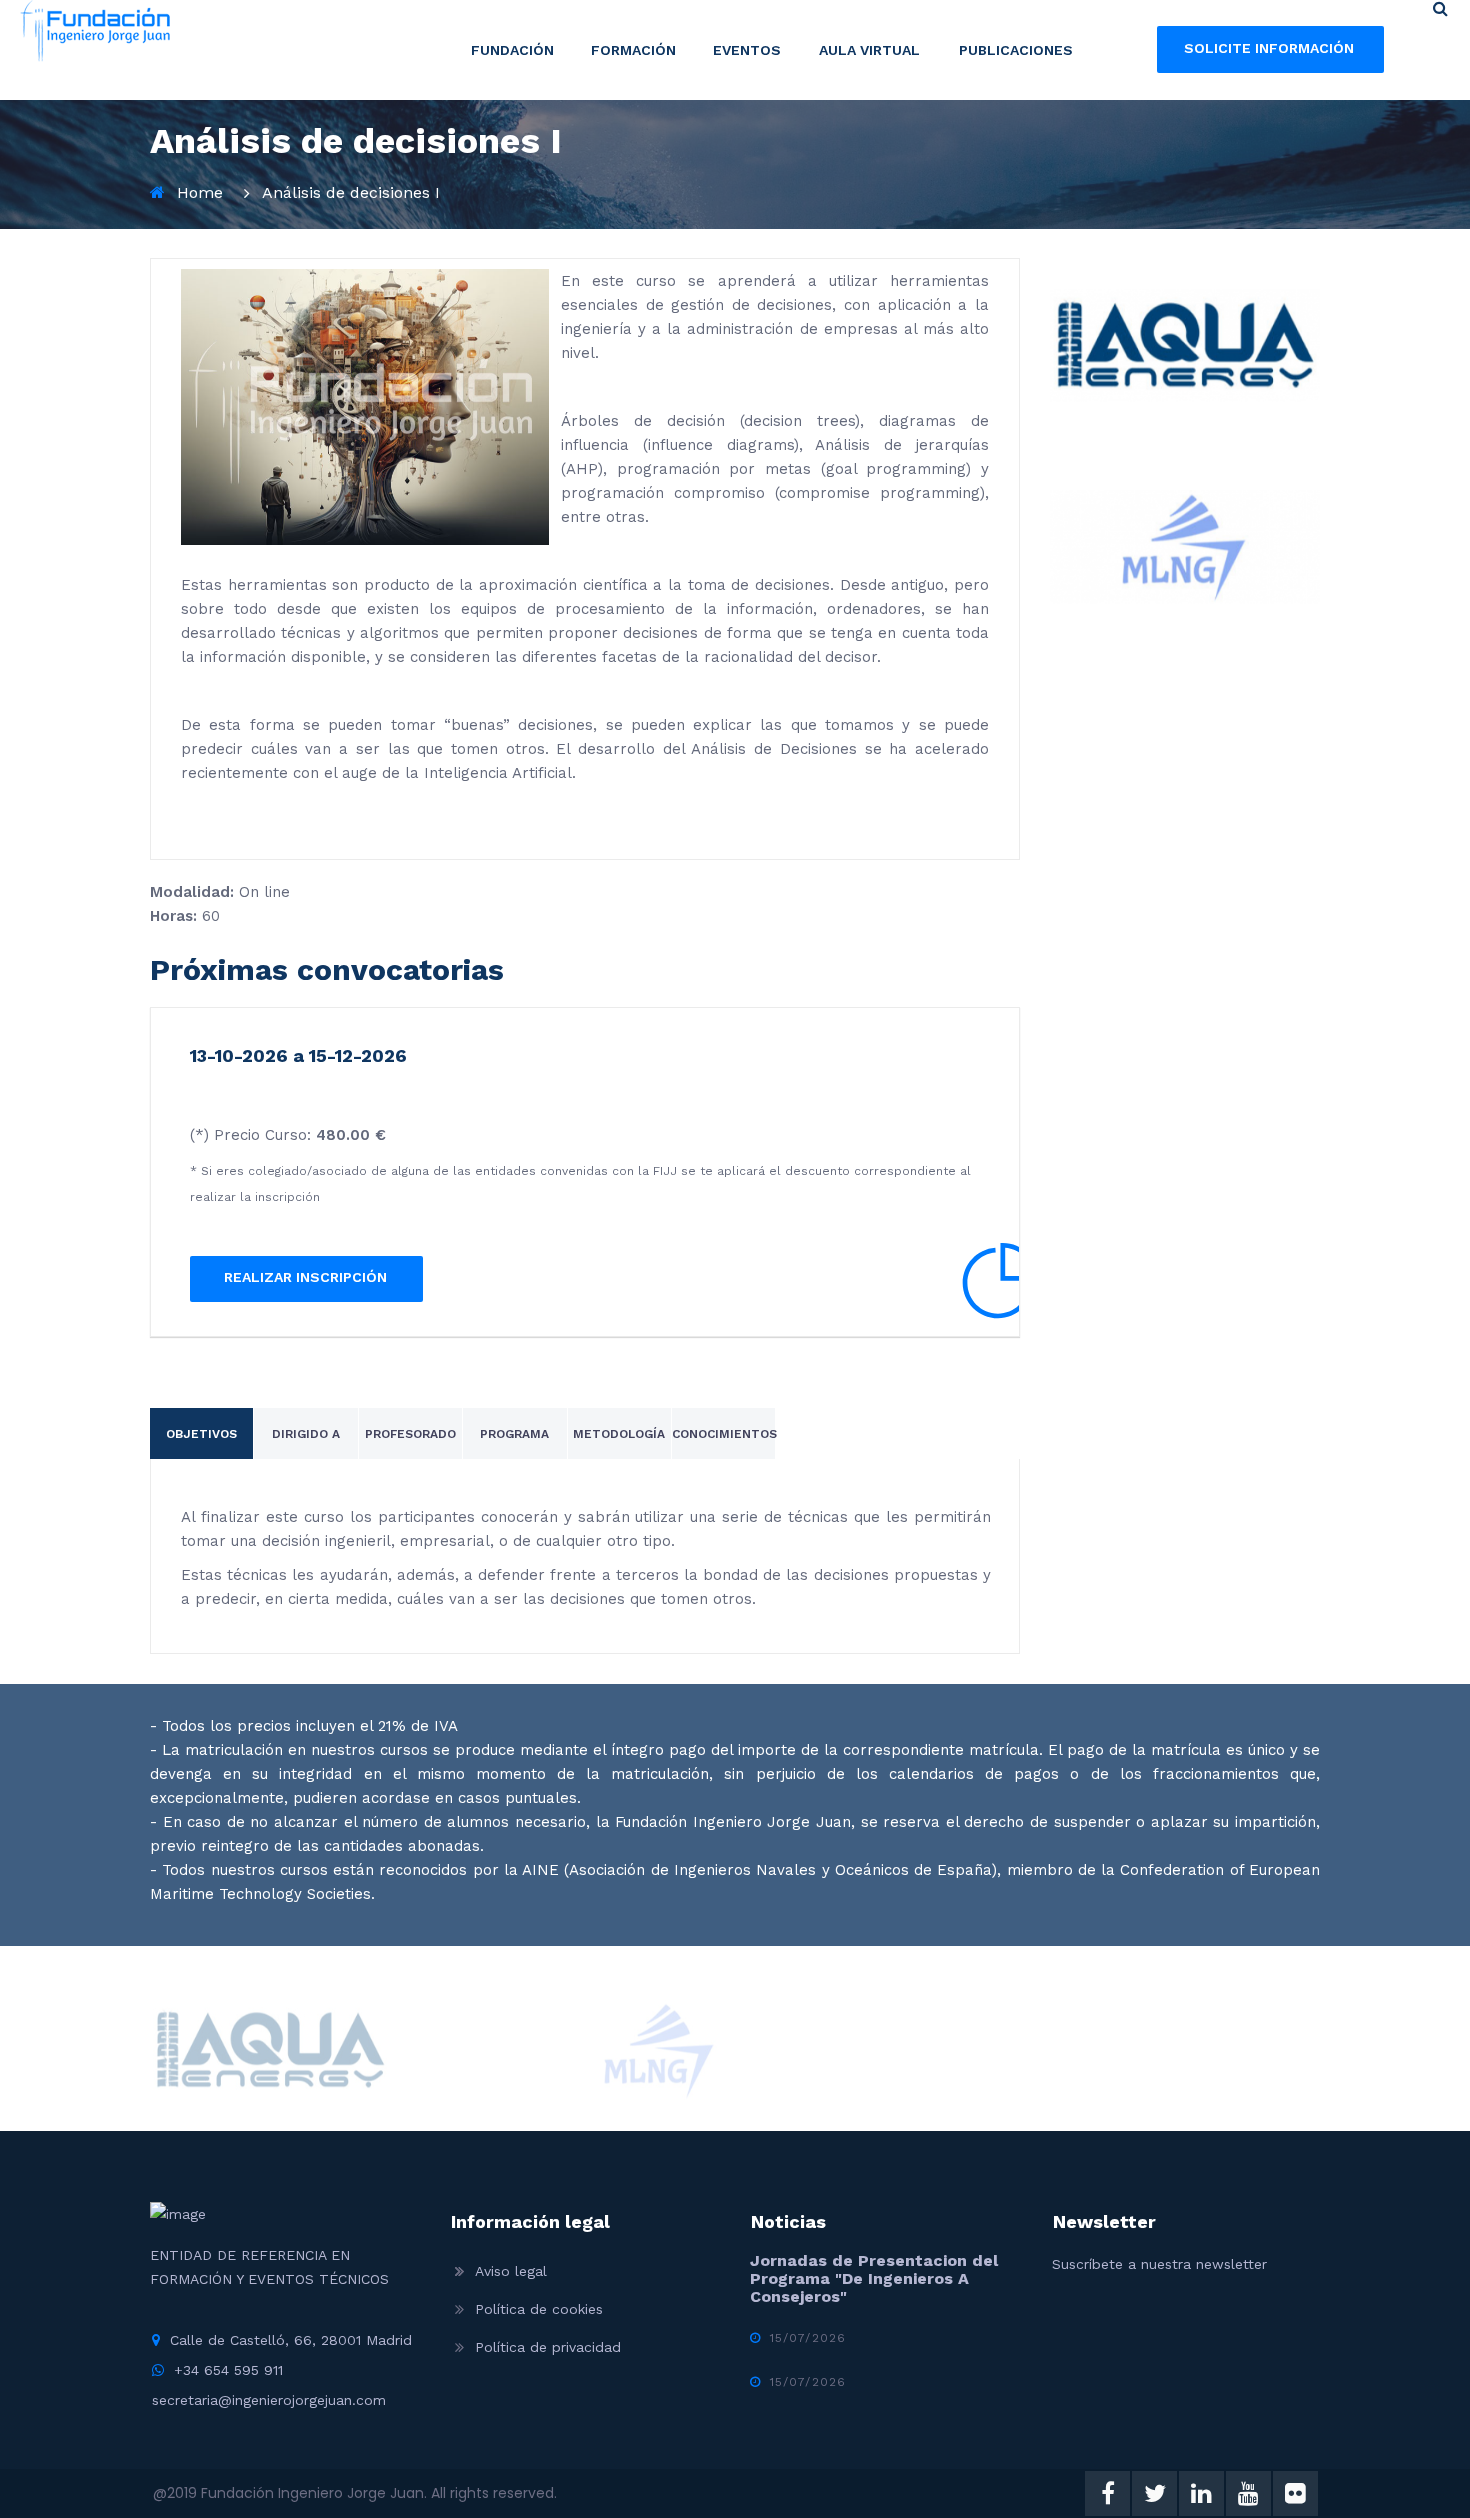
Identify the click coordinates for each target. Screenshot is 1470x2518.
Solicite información (1269, 48)
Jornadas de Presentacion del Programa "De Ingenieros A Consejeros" (874, 2278)
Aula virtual (869, 50)
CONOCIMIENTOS (724, 1434)
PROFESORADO (410, 1434)
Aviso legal (511, 2271)
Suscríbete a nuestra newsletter (1159, 2264)
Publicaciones (1016, 50)
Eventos (747, 50)
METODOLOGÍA (619, 1434)
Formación (633, 50)
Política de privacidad (548, 2347)
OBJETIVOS (201, 1434)
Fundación (512, 50)
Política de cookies (539, 2309)
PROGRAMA (514, 1434)
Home (200, 192)
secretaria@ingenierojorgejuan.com (269, 2400)
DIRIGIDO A (306, 1434)
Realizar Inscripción (305, 1277)
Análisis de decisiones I (351, 192)
